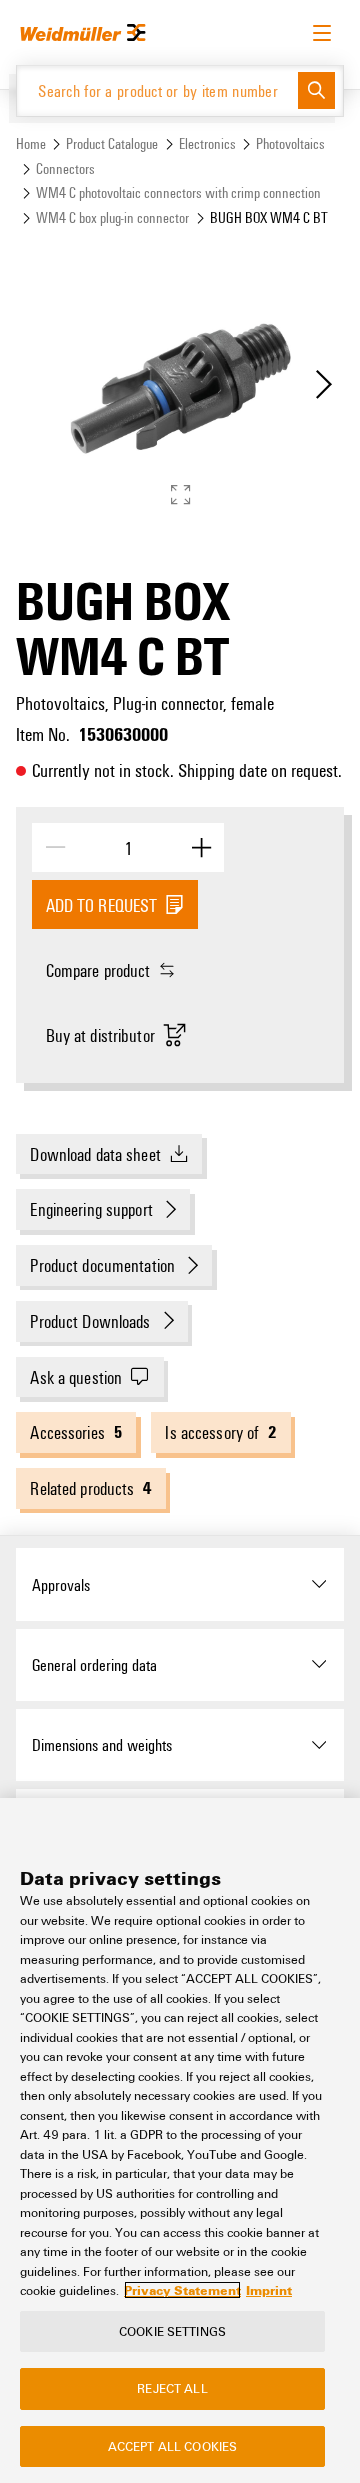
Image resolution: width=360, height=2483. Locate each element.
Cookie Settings (172, 2331)
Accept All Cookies (172, 2446)
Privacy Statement (182, 2290)
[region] (180, 2140)
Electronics (207, 143)
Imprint (269, 2290)
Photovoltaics (290, 143)
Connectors (65, 168)
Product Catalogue (112, 143)
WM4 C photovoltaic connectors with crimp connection (178, 192)
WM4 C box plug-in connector (112, 217)
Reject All (172, 2388)
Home (31, 143)
